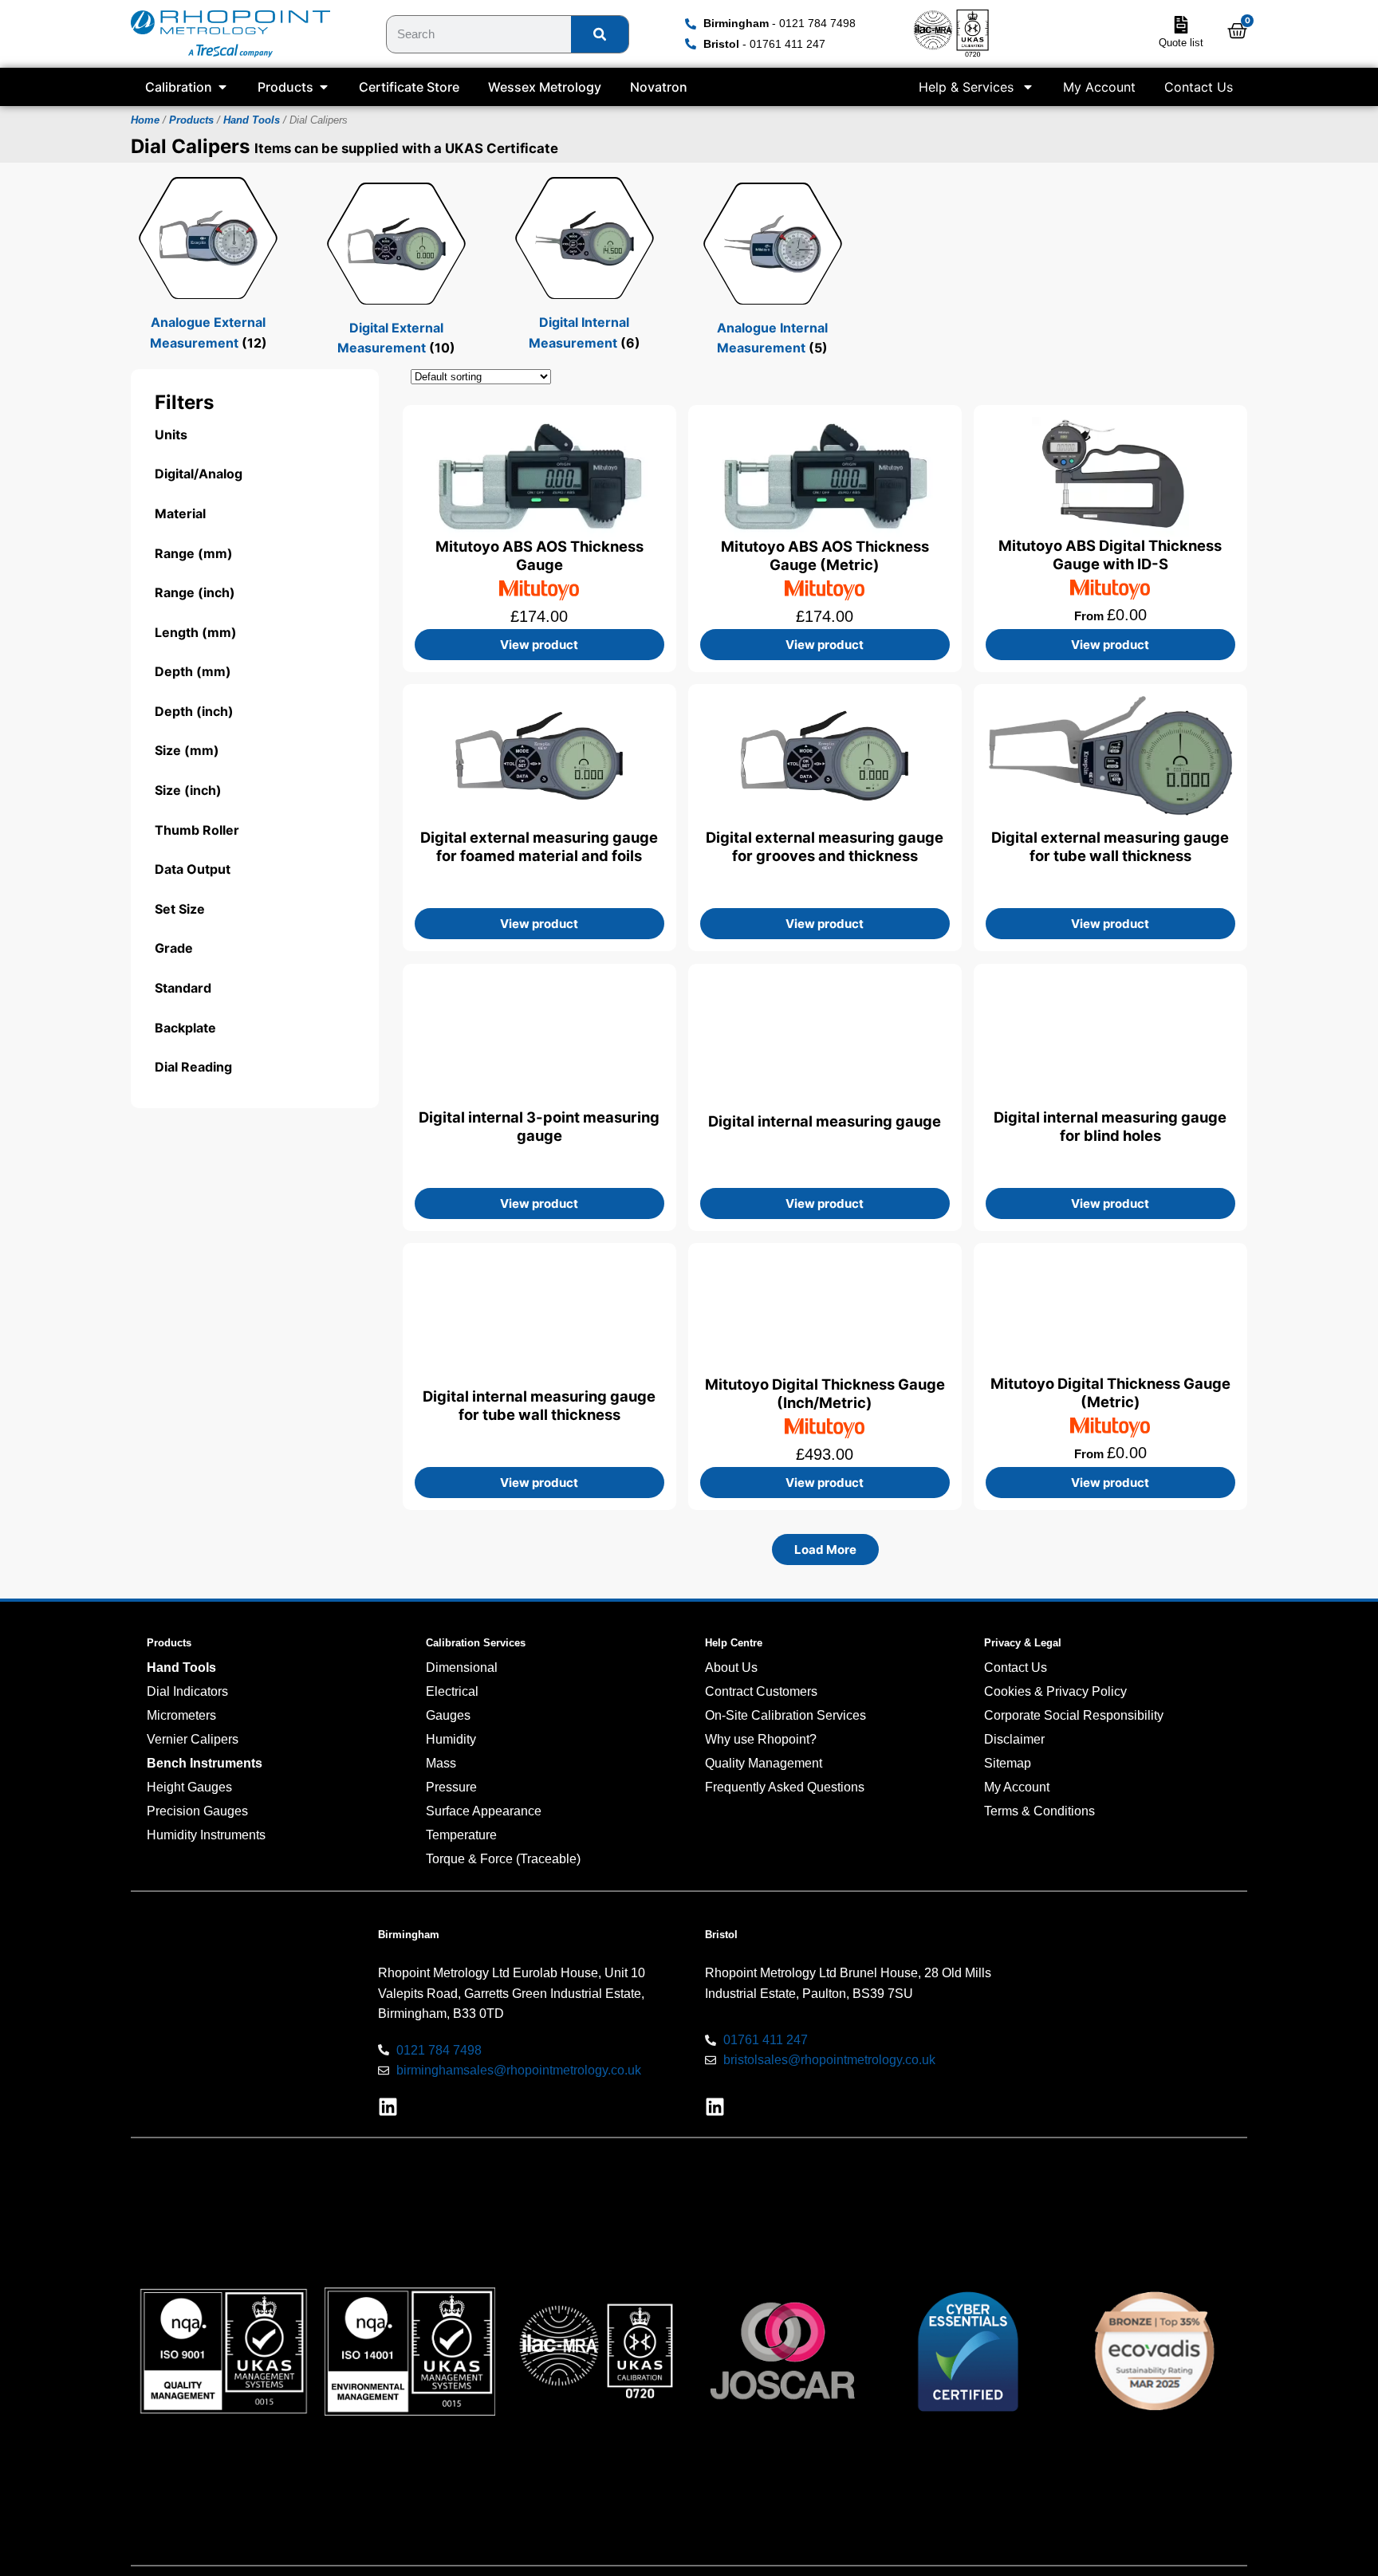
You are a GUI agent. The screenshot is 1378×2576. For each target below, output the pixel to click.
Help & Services (966, 87)
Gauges (448, 1715)
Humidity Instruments (206, 1835)
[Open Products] (324, 87)
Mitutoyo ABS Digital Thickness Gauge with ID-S (1111, 555)
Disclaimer (1014, 1739)
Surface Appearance (484, 1811)
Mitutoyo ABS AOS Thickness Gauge (539, 555)
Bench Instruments (205, 1763)
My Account (1099, 87)
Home (145, 120)
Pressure (451, 1787)
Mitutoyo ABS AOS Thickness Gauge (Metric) (825, 555)
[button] (825, 1550)
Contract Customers (761, 1691)
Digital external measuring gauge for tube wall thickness (1111, 846)
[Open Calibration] (222, 87)
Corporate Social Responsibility (1074, 1715)
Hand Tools (252, 120)
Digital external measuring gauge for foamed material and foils (540, 846)
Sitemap (1008, 1763)
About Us (731, 1668)
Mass (441, 1763)
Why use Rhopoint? (761, 1739)
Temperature (461, 1835)
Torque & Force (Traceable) (503, 1859)
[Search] (600, 34)
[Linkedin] (388, 2107)
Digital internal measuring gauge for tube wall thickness (540, 1404)
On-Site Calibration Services (785, 1715)
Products (191, 120)
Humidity (451, 1739)
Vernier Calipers (193, 1739)
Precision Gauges (197, 1811)
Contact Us (1199, 87)
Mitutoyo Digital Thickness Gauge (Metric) (1110, 1392)
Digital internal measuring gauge (825, 1121)
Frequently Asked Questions (785, 1787)
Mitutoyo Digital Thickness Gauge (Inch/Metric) (825, 1392)
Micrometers (181, 1715)
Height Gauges (189, 1787)
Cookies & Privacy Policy (1055, 1691)
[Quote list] (1181, 25)
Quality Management (764, 1763)
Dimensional (462, 1668)
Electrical (452, 1691)
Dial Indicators (187, 1691)
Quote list (1181, 43)
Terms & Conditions (1039, 1811)
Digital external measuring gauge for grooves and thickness (825, 846)
